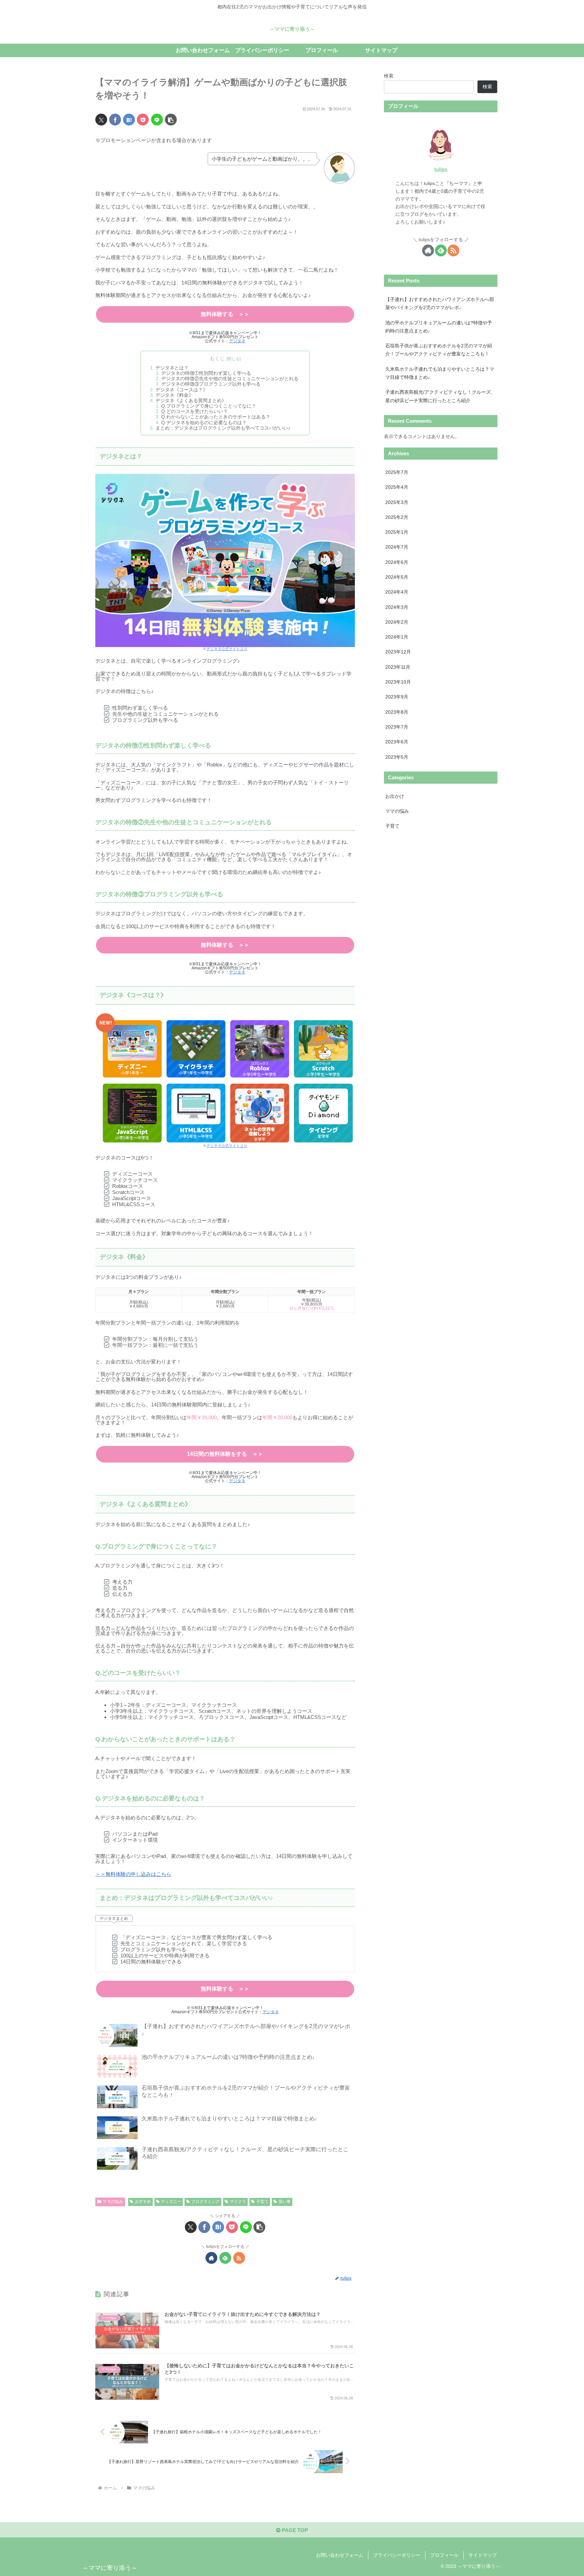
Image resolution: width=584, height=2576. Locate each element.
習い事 (285, 2202)
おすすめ (143, 2202)
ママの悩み (113, 2202)
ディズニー (171, 2202)
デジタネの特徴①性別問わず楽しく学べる (206, 373)
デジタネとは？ (172, 368)
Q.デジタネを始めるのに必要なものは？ (204, 423)
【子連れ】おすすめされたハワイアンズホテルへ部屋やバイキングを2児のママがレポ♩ (440, 304)
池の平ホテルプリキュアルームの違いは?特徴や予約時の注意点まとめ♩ (439, 327)
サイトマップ (483, 2555)
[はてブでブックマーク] (129, 120)
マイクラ (238, 2202)
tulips (441, 169)
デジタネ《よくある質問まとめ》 (191, 401)
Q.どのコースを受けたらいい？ (194, 411)
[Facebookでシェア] (115, 120)
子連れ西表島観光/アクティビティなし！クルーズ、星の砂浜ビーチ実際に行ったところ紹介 (440, 396)
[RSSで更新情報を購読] (239, 2258)
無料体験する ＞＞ (225, 314)
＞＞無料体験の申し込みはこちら (133, 1874)
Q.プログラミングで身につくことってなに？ (209, 406)
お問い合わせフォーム (340, 2555)
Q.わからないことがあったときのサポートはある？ (216, 417)
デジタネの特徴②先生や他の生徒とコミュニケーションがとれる (230, 379)
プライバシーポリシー (397, 2555)
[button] (171, 120)
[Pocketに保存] (143, 120)
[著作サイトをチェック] (211, 2258)
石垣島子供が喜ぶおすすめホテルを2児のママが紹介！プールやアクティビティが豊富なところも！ (439, 350)
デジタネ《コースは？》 (181, 390)
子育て (262, 2202)
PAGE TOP (294, 2530)
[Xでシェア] (101, 120)
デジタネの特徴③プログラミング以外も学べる (211, 384)
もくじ (217, 359)
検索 (389, 76)
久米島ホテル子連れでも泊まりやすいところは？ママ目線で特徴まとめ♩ (440, 373)
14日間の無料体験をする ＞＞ (225, 1454)
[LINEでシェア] (157, 120)
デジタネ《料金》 (174, 395)
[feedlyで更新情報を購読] (225, 2258)
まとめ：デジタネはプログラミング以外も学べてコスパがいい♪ (223, 428)
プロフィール (444, 2555)
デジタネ (237, 341)
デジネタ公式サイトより (227, 649)
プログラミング (205, 2202)
